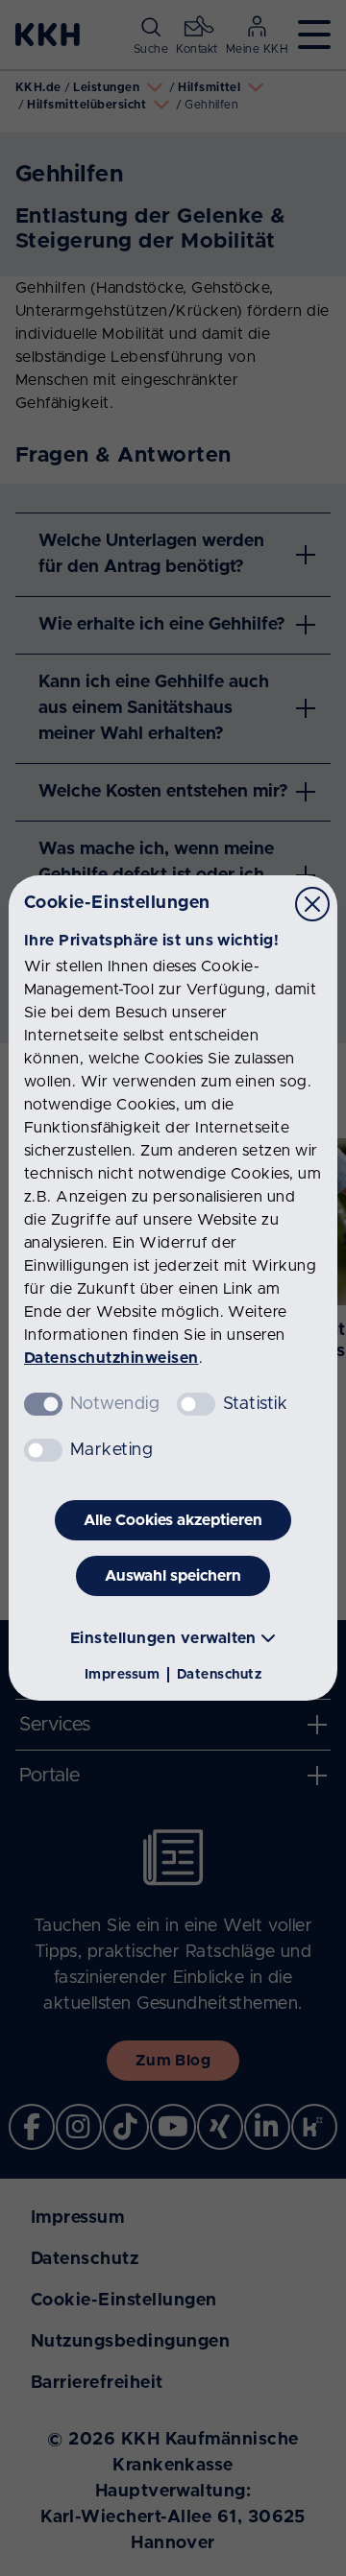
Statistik (255, 1404)
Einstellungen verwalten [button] (163, 1638)
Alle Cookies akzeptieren (173, 1520)
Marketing (111, 1450)
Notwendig (115, 1404)
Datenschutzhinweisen (111, 1358)
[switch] (196, 1404)
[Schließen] (312, 904)
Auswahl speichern (173, 1576)
